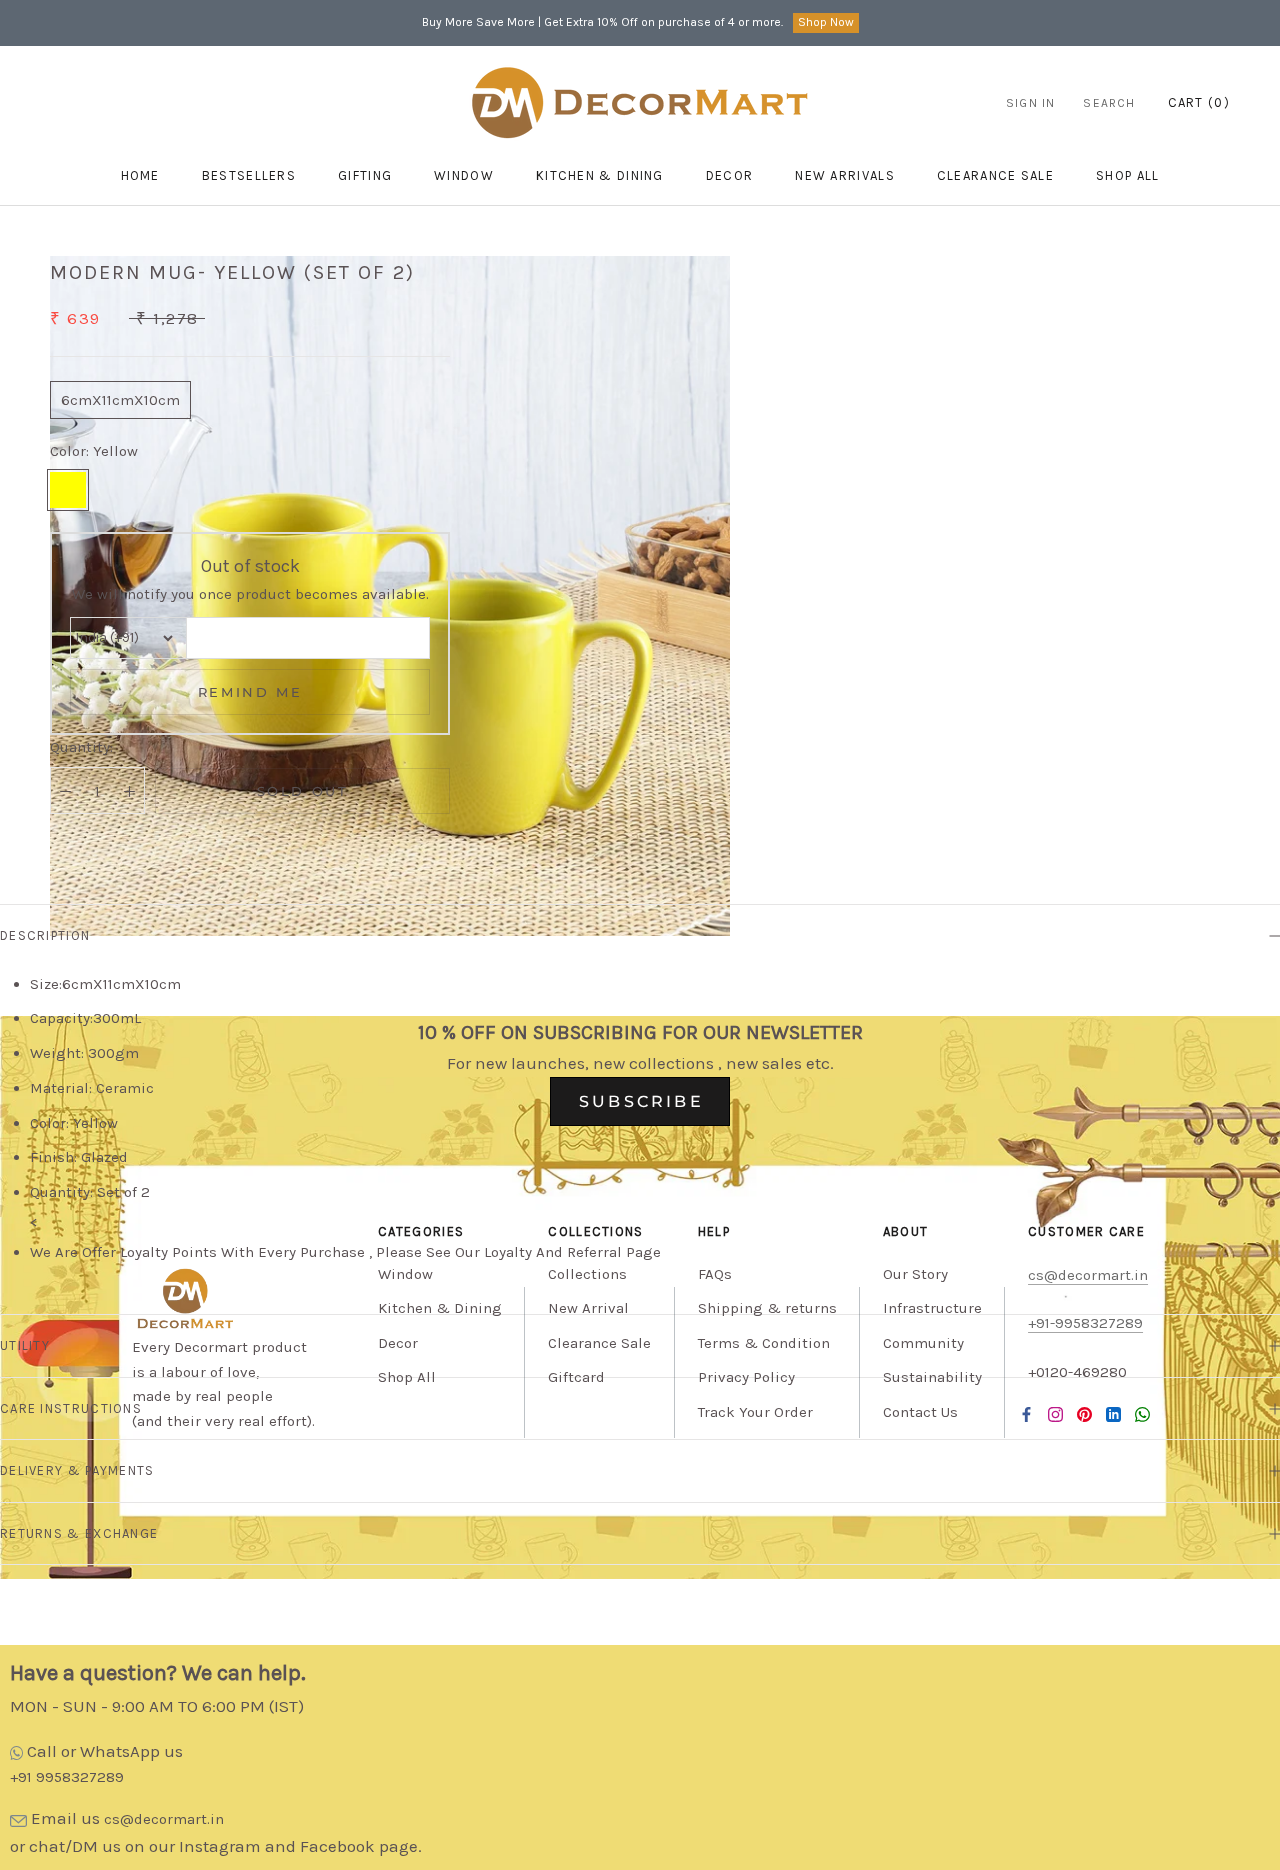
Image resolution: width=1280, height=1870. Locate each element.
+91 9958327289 (67, 1777)
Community (923, 1343)
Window (464, 175)
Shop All (407, 1377)
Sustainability (932, 1377)
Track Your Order (755, 1412)
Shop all (1127, 175)
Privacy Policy (746, 1377)
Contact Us (920, 1412)
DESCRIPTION (45, 935)
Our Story (915, 1274)
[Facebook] (1026, 1413)
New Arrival (588, 1308)
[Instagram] (1055, 1413)
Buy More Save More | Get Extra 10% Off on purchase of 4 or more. (602, 22)
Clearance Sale (995, 175)
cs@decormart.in (164, 1819)
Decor (730, 175)
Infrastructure (932, 1308)
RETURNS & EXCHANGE (79, 1533)
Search (1109, 103)
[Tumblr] (1142, 1413)
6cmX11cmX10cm (120, 400)
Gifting (365, 175)
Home (140, 175)
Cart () (1199, 102)
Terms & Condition (764, 1343)
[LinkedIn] (1113, 1413)
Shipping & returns (767, 1308)
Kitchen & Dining (600, 175)
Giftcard (576, 1377)
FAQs (715, 1274)
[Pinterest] (1084, 1413)
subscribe (641, 1101)
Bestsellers (249, 175)
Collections (587, 1274)
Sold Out (303, 791)
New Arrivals (845, 175)
